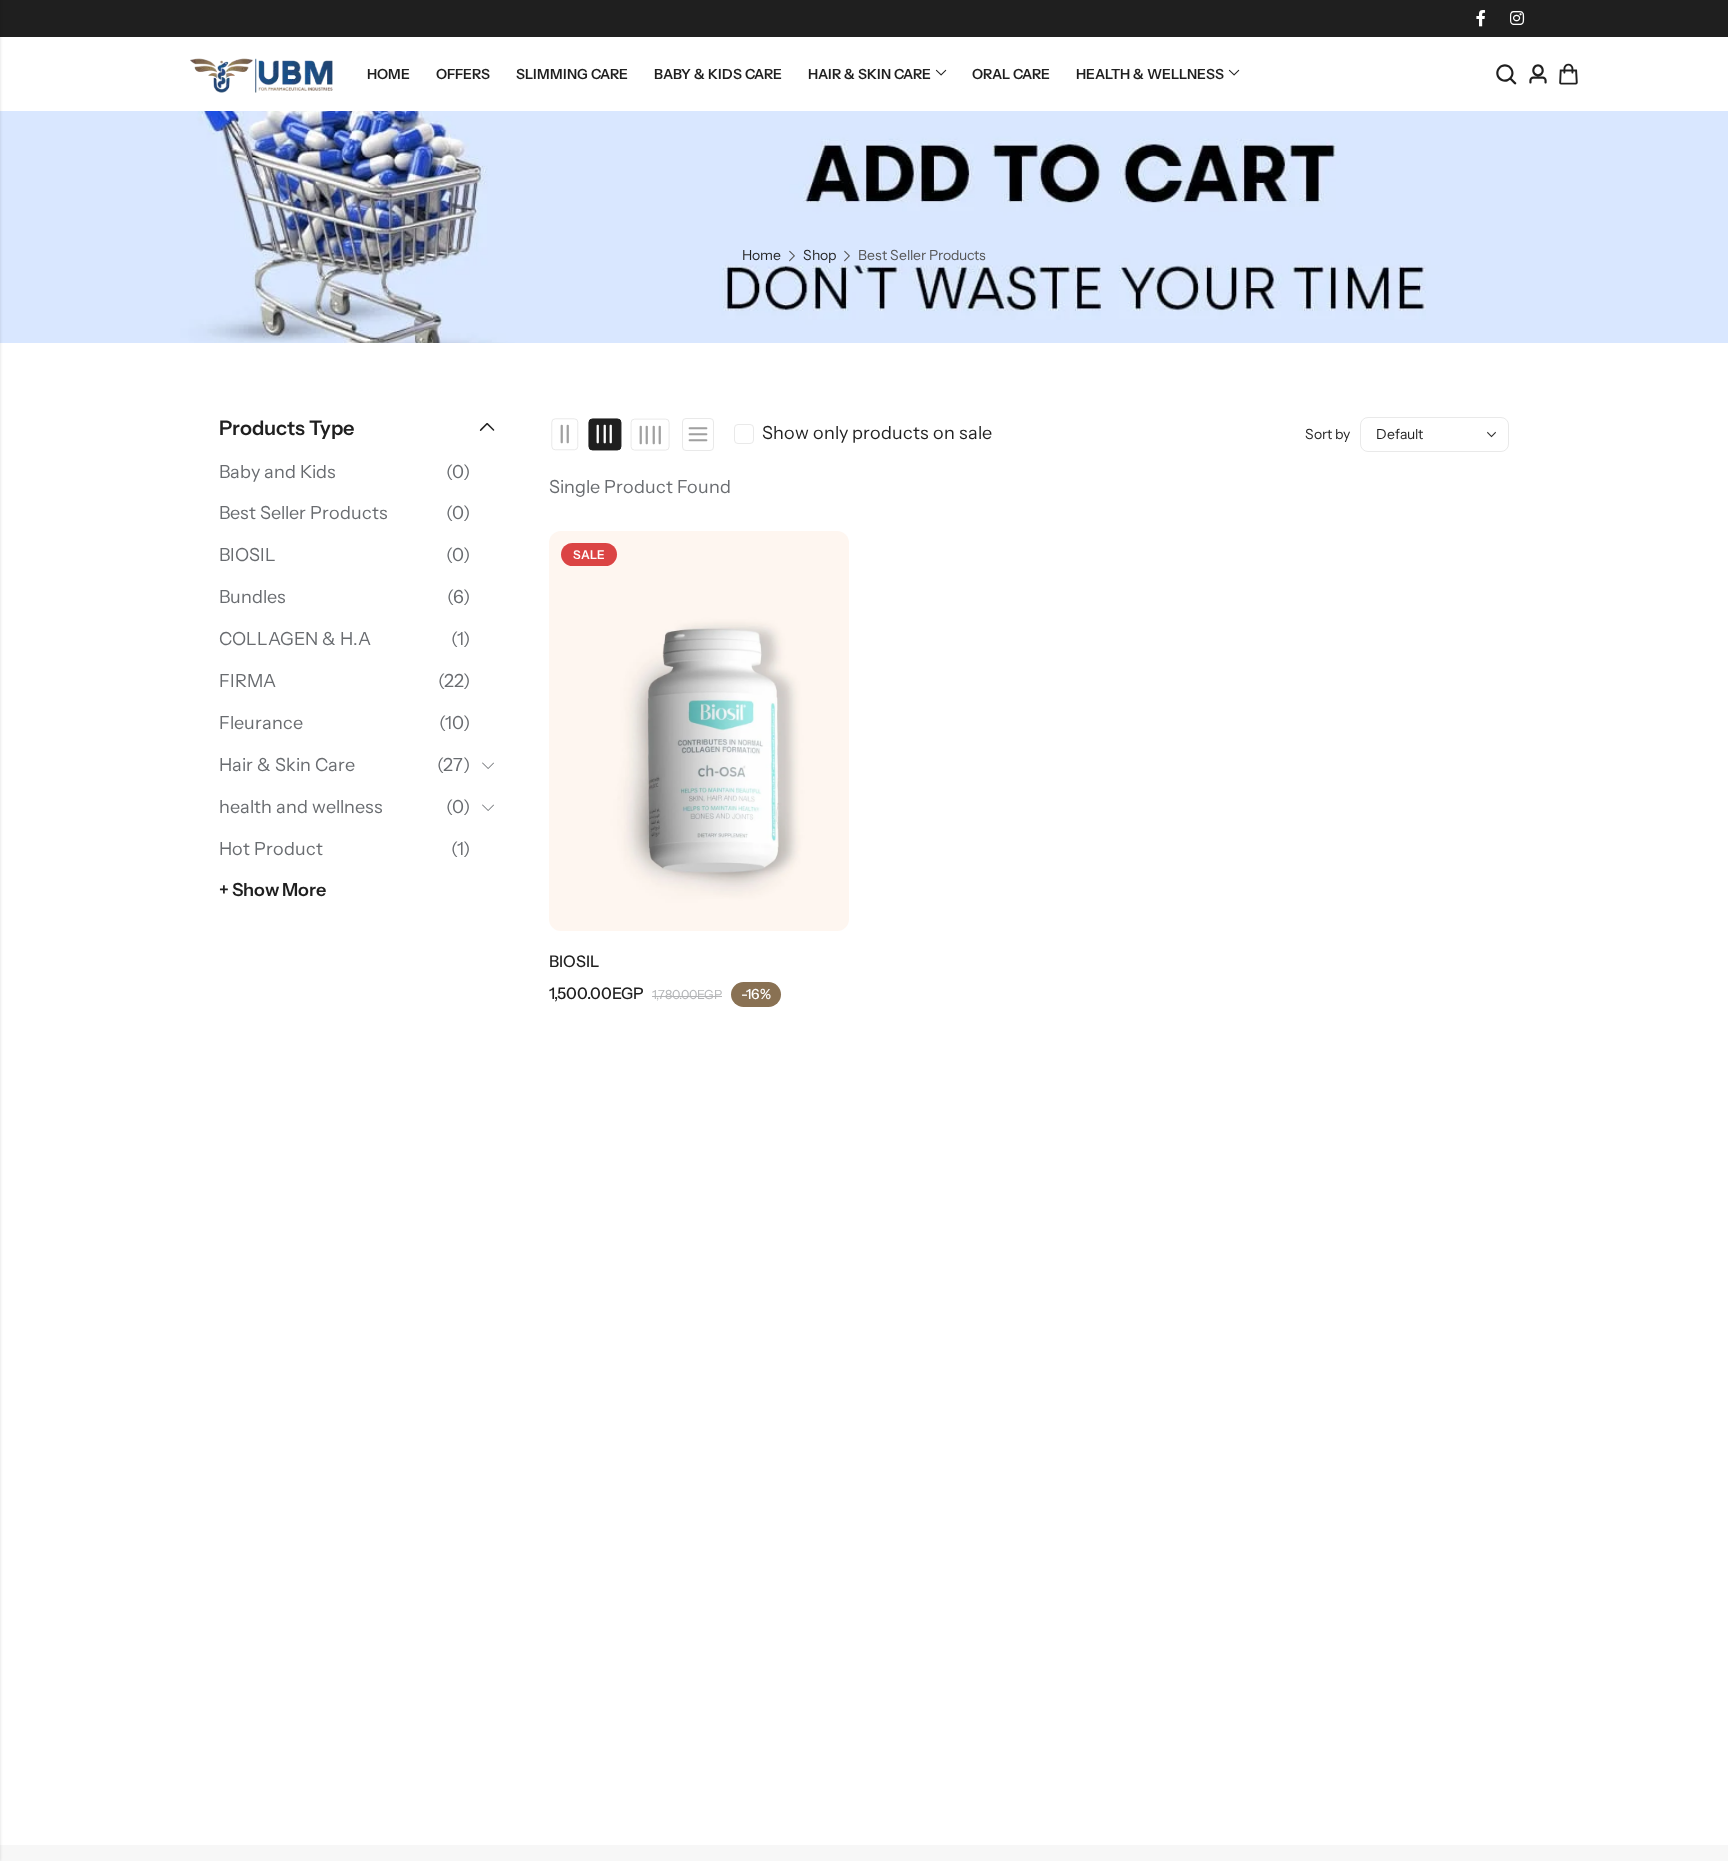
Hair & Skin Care (287, 765)
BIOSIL (574, 961)
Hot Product (271, 849)
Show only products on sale (877, 433)
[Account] (1538, 74)
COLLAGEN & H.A (295, 639)
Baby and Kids (277, 472)
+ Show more (272, 890)
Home (761, 255)
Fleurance (261, 723)
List (698, 434)
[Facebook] (1481, 18)
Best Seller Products (303, 513)
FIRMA (247, 681)
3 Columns (605, 434)
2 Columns (565, 434)
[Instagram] (1517, 18)
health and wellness (301, 807)
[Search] (1506, 74)
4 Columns (649, 434)
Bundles (252, 597)
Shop (819, 255)
